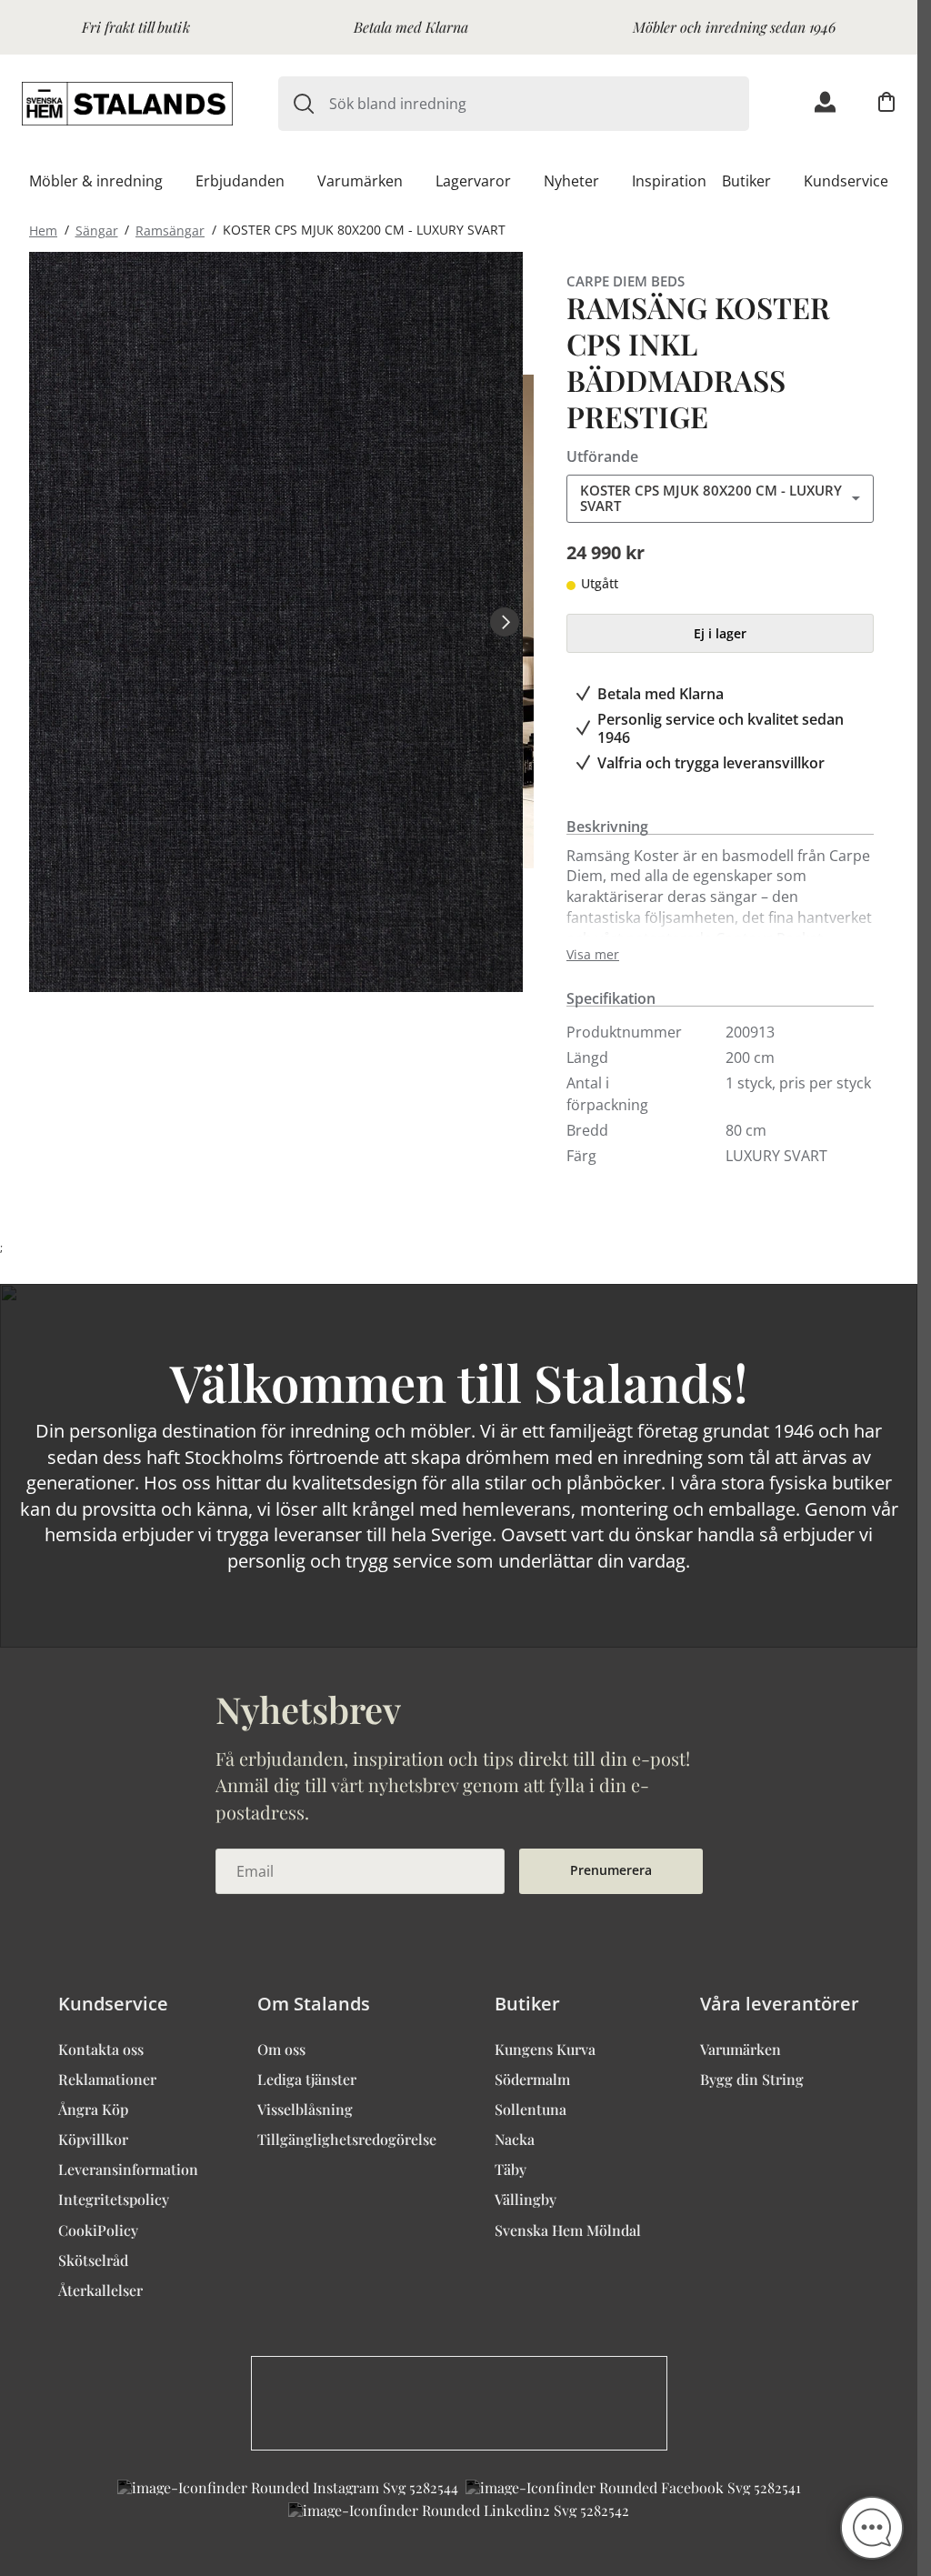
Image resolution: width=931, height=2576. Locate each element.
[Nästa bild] (505, 622)
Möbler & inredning (96, 181)
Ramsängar (170, 230)
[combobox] (539, 104)
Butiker (746, 181)
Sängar (97, 230)
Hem (43, 230)
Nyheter (571, 181)
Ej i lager (720, 633)
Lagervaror (473, 181)
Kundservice (846, 181)
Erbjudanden (240, 181)
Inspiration (669, 181)
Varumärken (360, 181)
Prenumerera (611, 1870)
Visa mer (593, 955)
